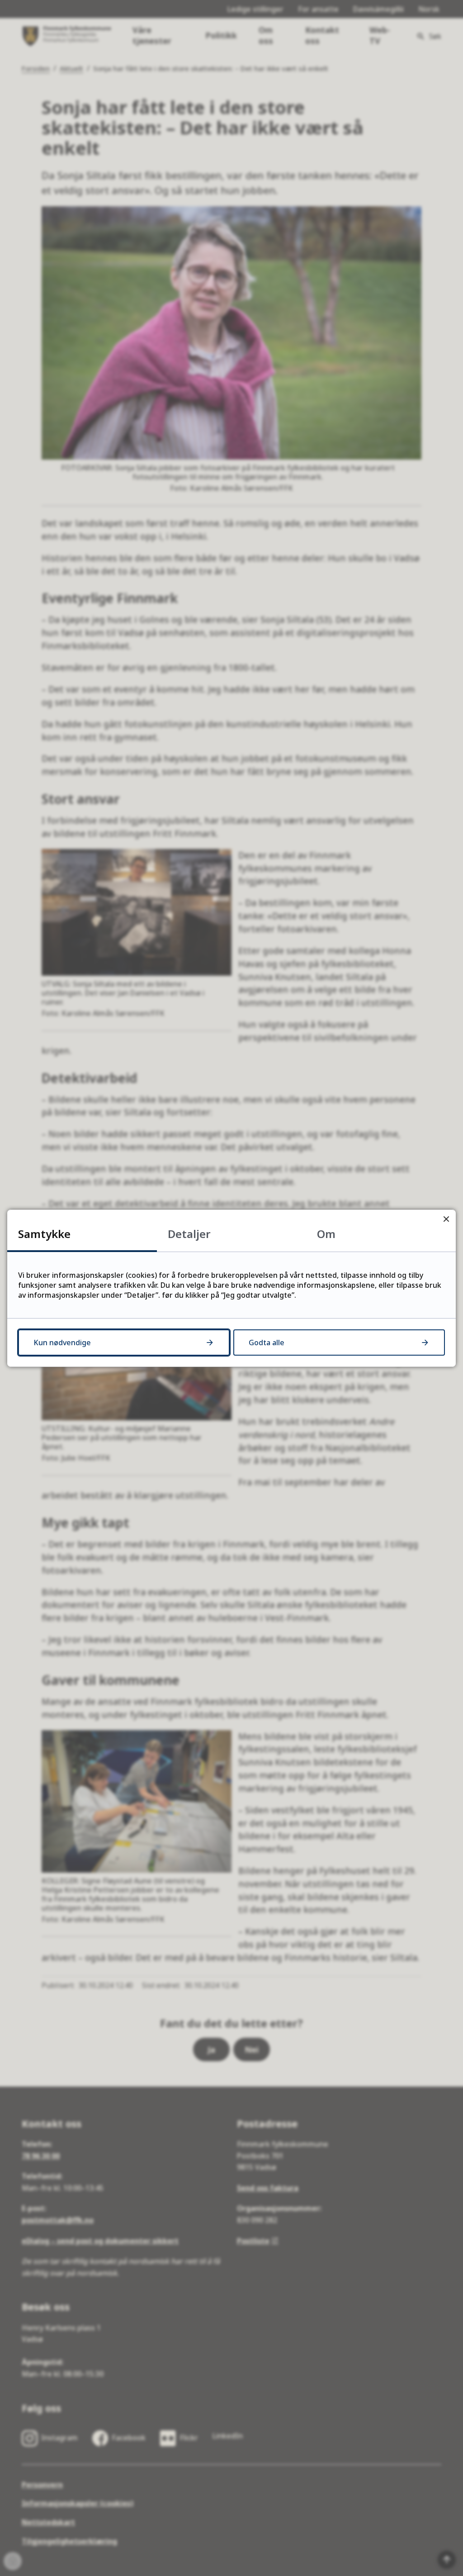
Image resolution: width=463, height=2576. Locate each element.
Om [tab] (326, 1234)
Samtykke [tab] (44, 1234)
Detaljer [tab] (189, 1234)
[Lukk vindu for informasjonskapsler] (446, 1219)
